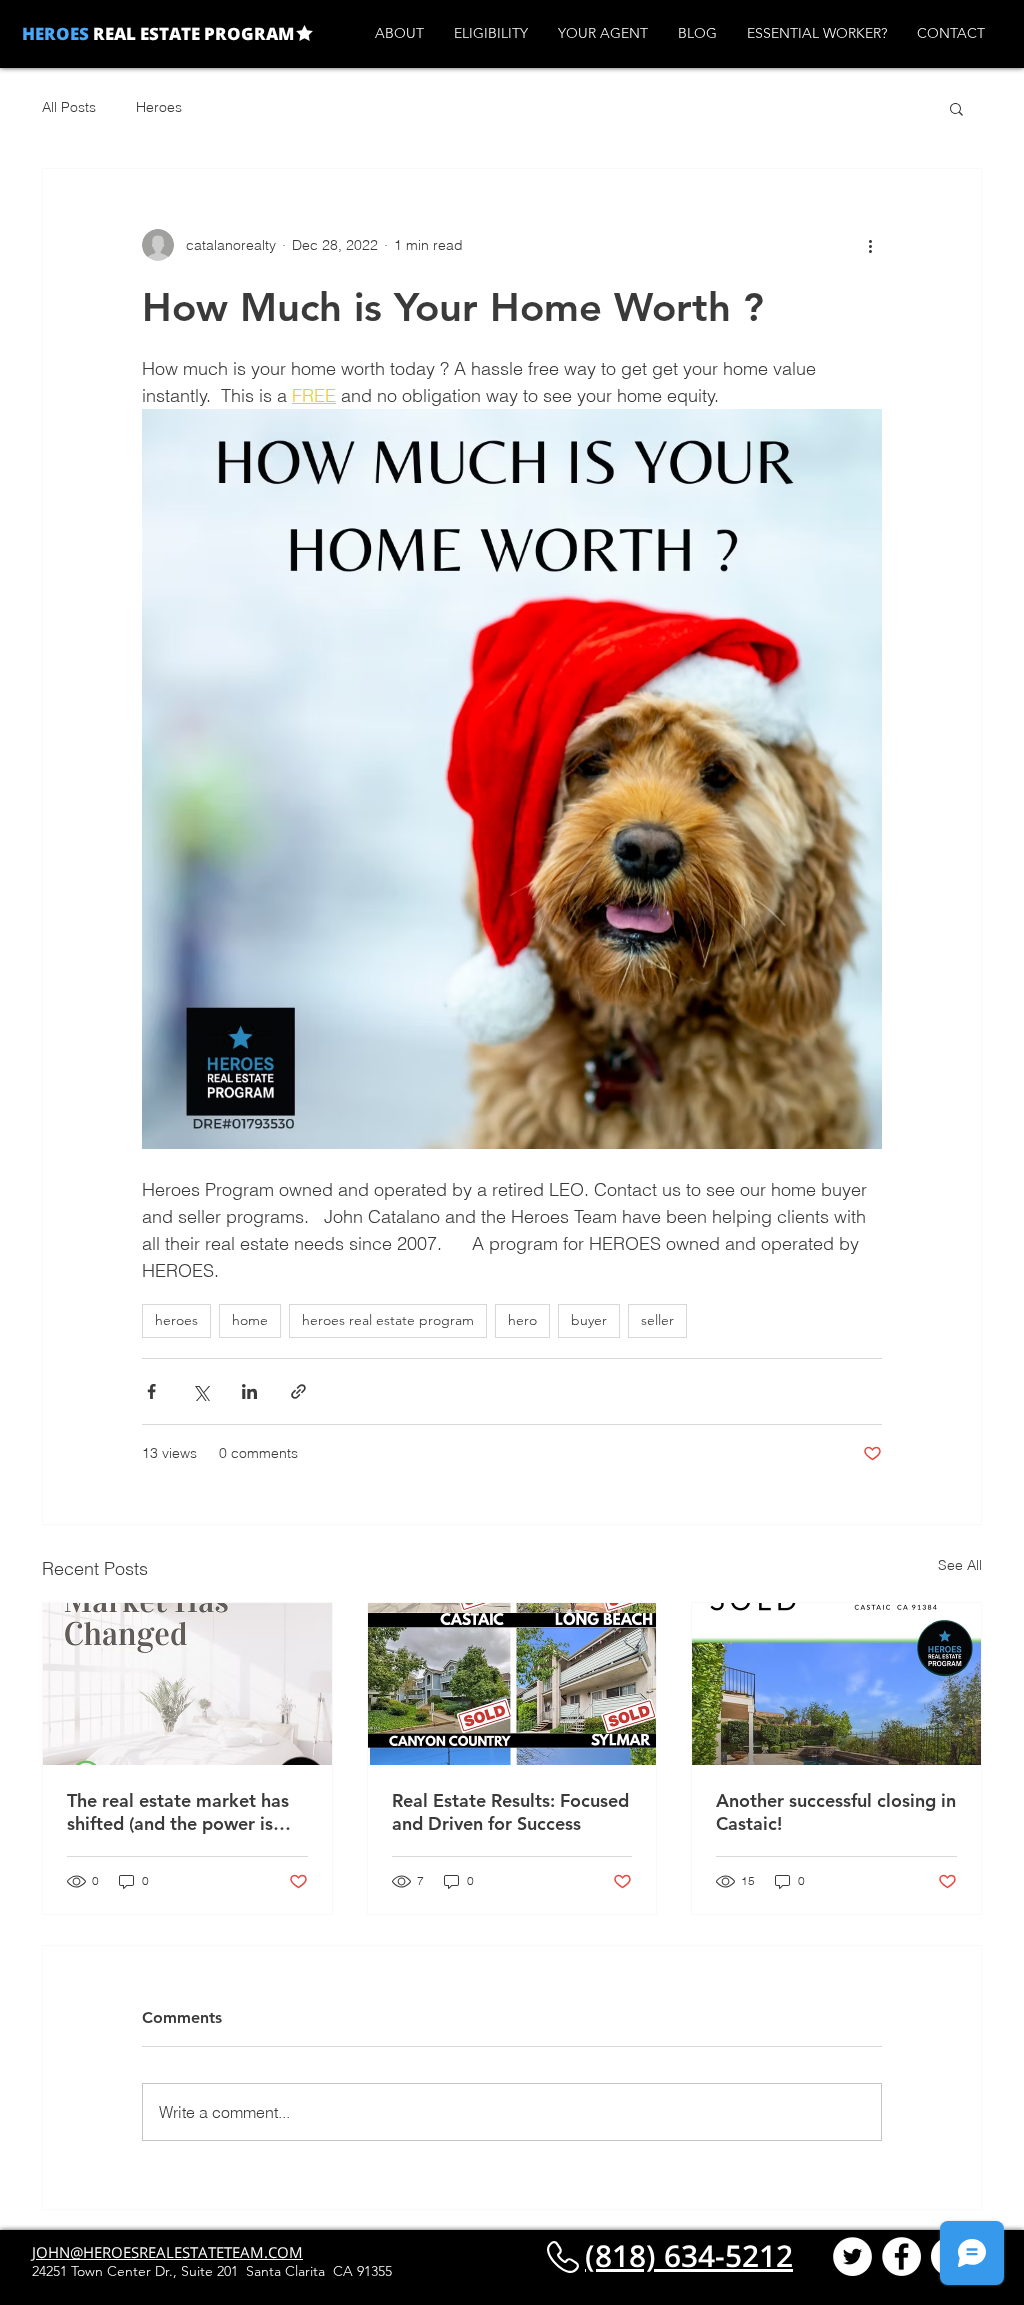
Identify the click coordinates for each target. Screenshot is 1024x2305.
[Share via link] (298, 1391)
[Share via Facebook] (151, 1391)
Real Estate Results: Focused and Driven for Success (510, 1812)
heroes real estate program (388, 1320)
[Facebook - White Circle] (901, 2256)
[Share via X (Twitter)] (200, 1391)
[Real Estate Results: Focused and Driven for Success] (512, 1684)
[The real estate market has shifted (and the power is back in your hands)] (187, 1684)
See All (960, 1565)
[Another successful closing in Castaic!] (836, 1684)
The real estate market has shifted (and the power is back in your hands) (178, 1812)
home (250, 1320)
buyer (589, 1320)
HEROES (55, 33)
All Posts (69, 107)
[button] (956, 108)
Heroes (159, 107)
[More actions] (870, 245)
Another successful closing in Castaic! (836, 1812)
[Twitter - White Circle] (852, 2256)
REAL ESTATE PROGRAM (191, 33)
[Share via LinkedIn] (249, 1391)
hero (522, 1320)
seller (657, 1320)
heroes (176, 1320)
